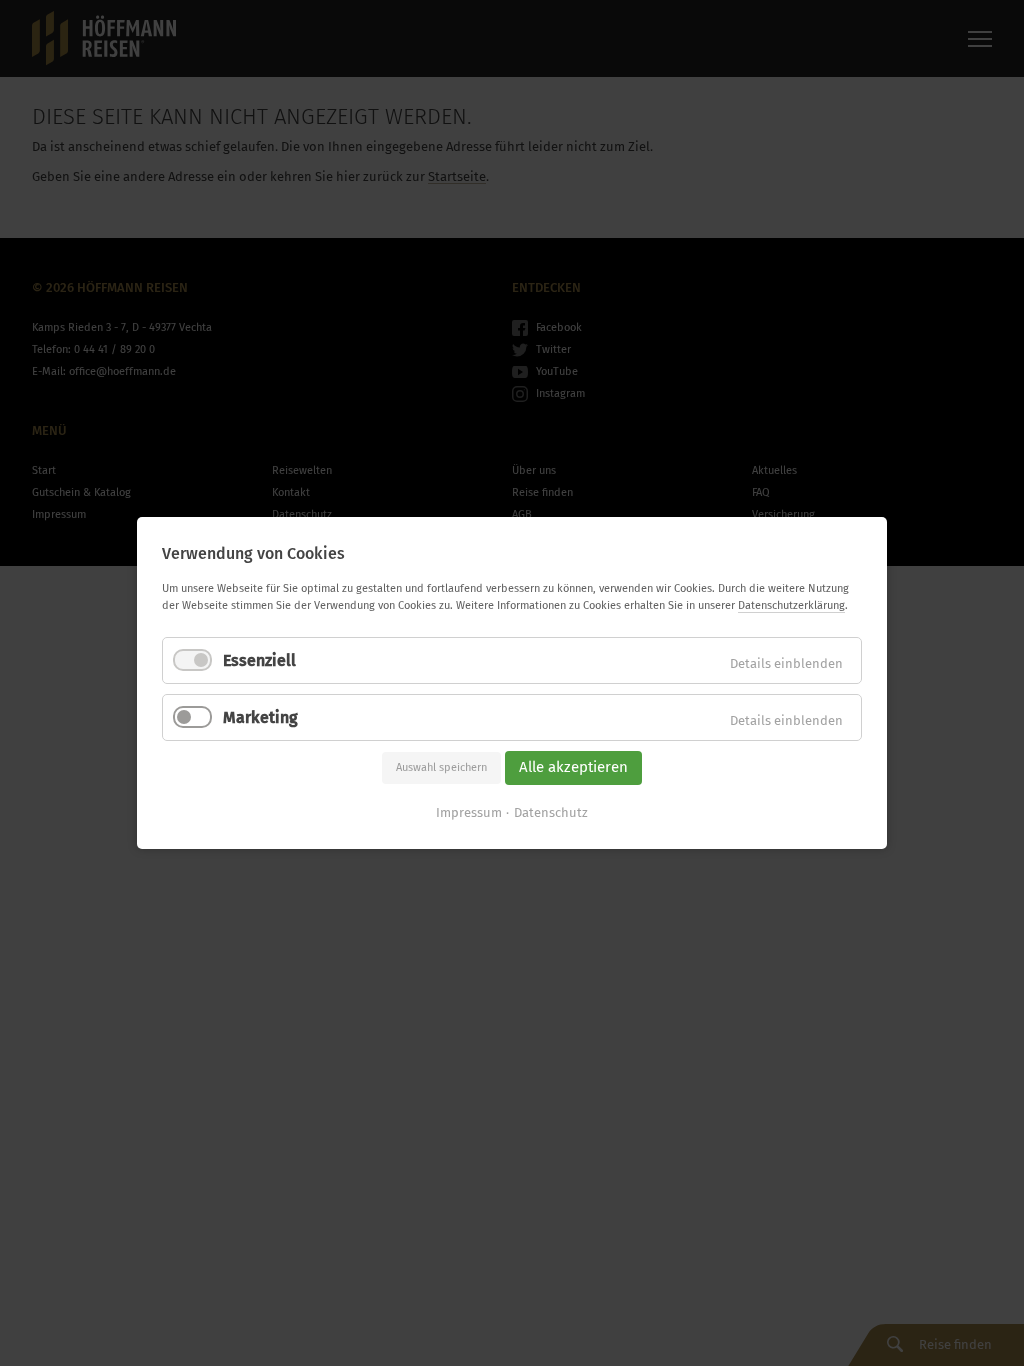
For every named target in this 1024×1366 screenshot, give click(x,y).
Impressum (469, 812)
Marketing (260, 717)
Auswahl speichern (441, 767)
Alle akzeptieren (573, 768)
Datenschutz (551, 812)
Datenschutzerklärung (791, 605)
